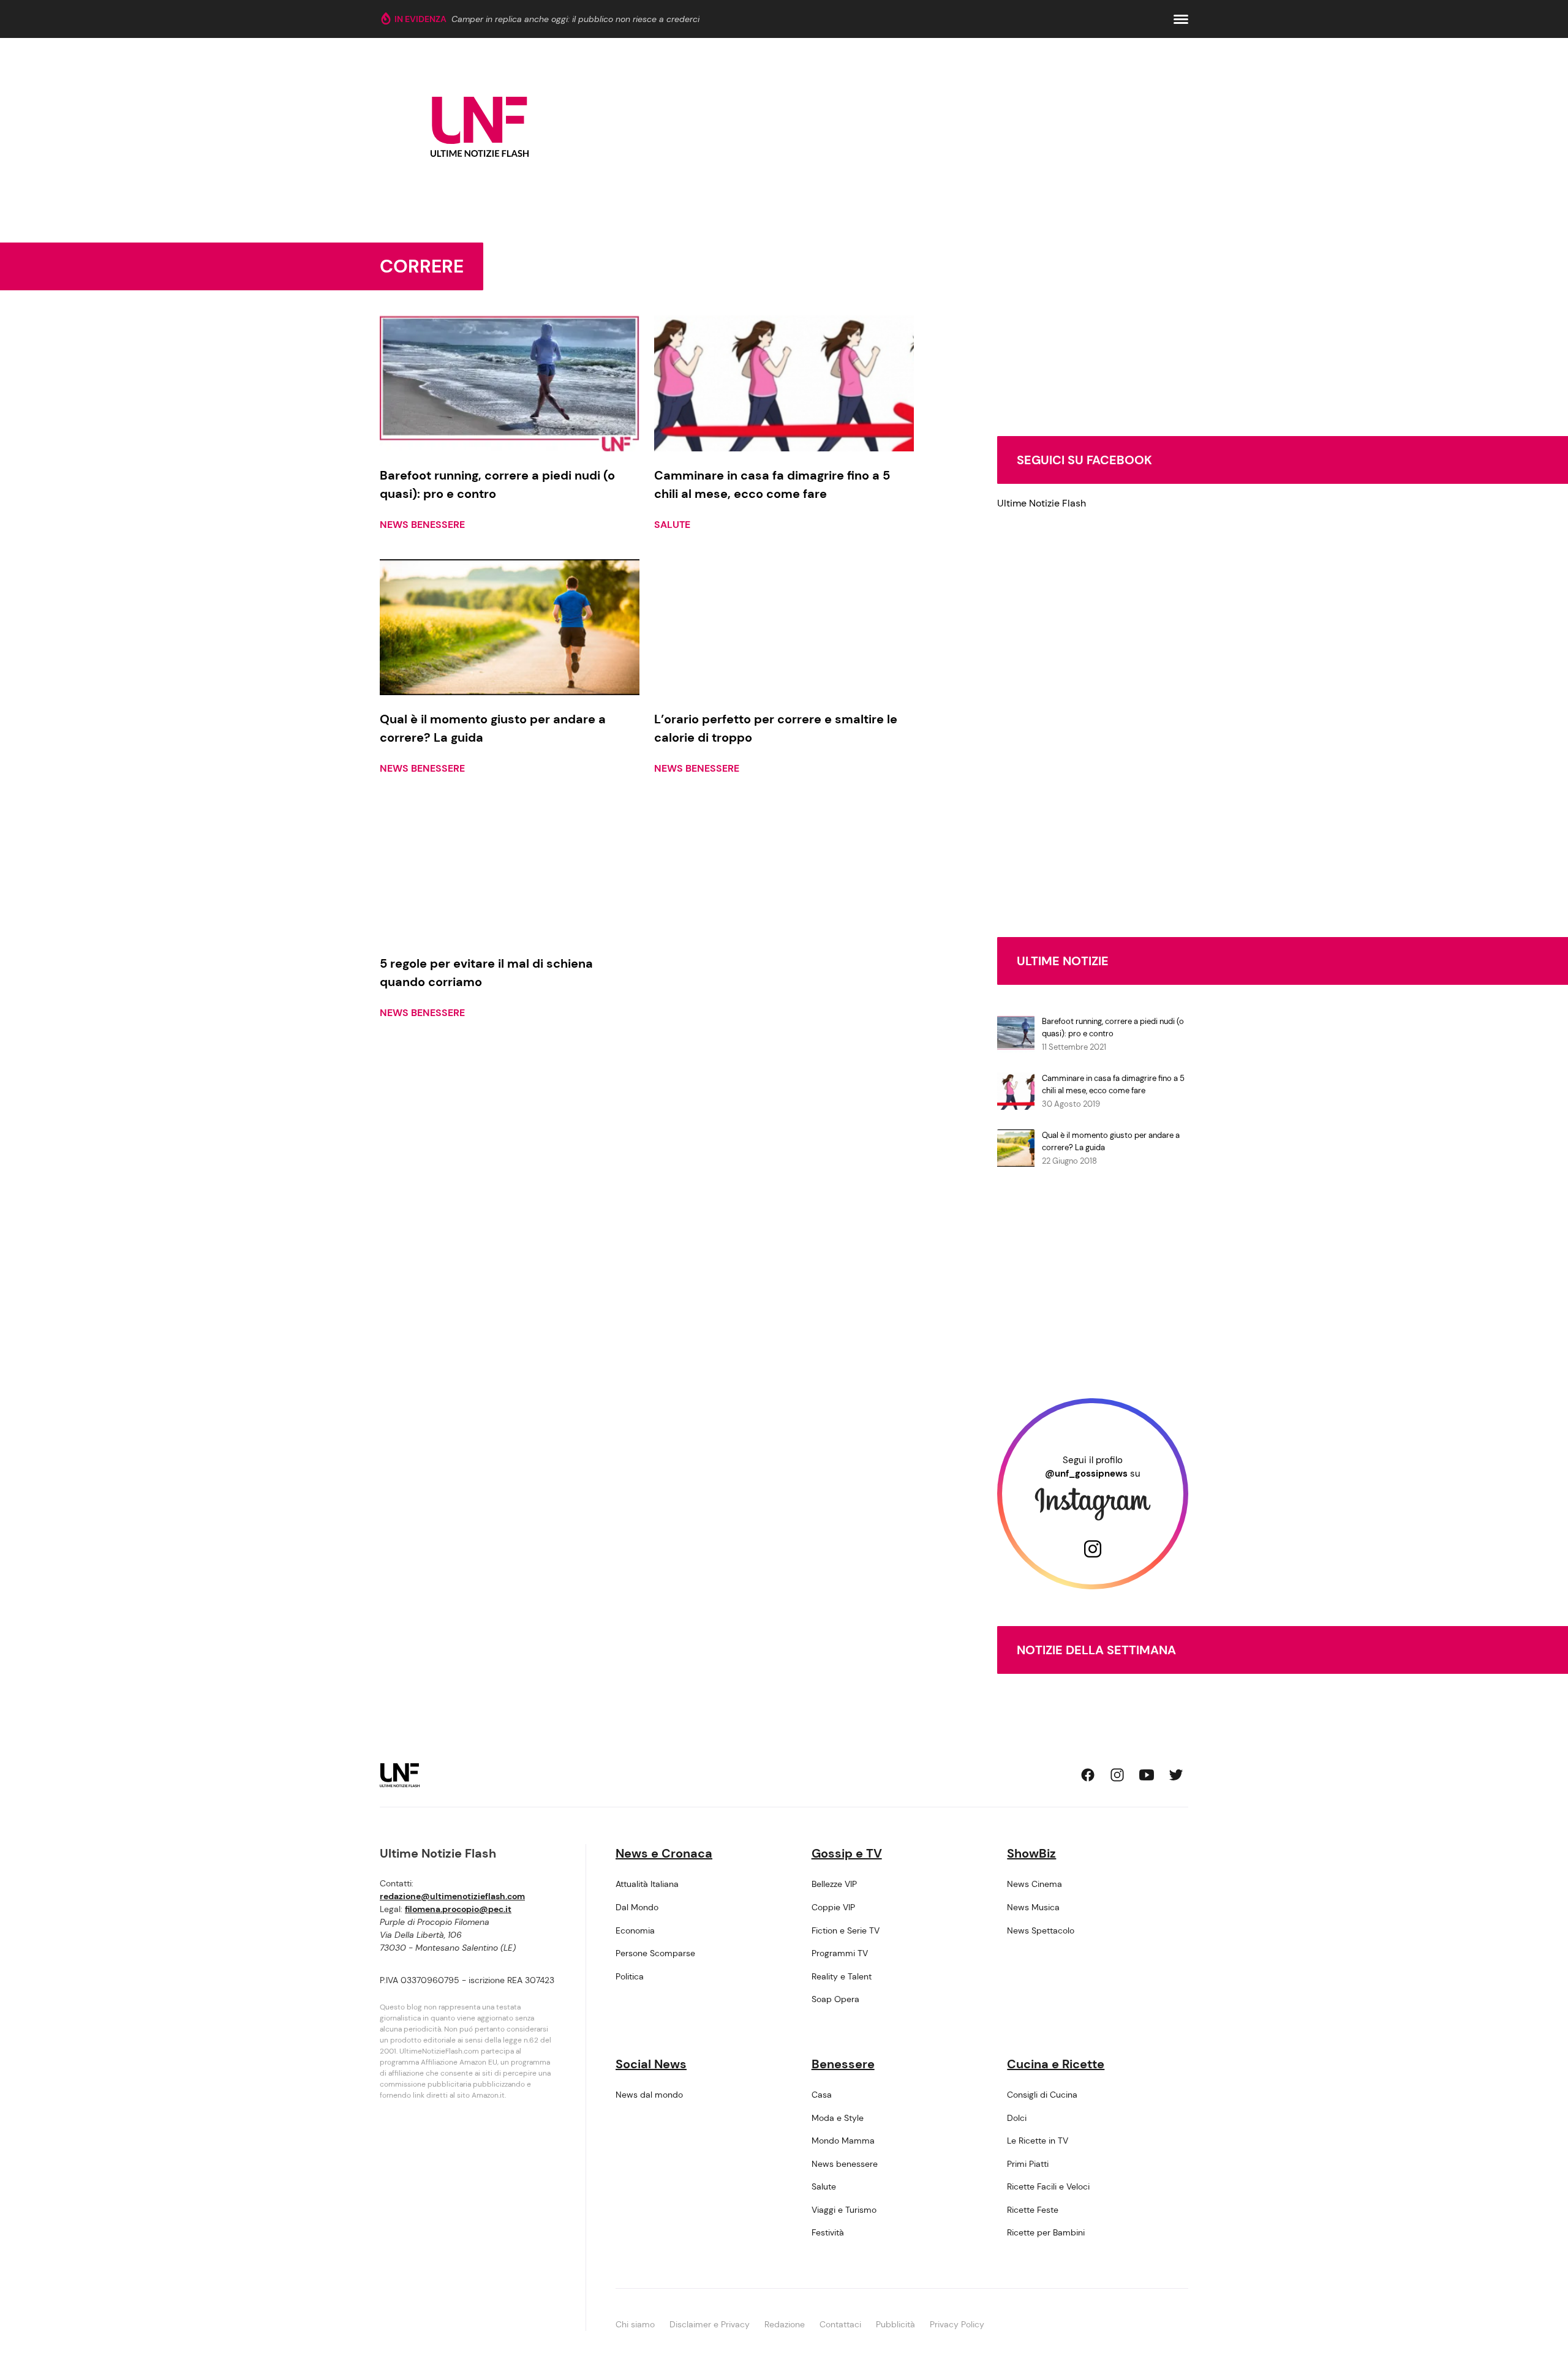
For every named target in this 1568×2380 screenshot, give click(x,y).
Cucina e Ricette (1056, 2064)
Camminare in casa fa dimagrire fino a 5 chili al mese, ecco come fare (1113, 1084)
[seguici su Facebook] (1088, 1775)
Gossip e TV (847, 1853)
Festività (828, 2232)
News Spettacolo (1041, 1930)
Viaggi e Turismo (844, 2210)
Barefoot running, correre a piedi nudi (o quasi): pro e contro (1113, 1027)
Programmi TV (840, 1953)
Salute (672, 525)
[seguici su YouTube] (1147, 1775)
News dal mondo (649, 2095)
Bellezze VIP (834, 1884)
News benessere (422, 525)
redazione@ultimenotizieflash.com (452, 1896)
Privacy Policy (957, 2324)
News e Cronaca (664, 1853)
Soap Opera (835, 1999)
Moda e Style (838, 2118)
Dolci (1017, 2118)
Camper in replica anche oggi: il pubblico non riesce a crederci (575, 19)
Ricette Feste (1033, 2210)
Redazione (785, 2324)
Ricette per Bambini (1046, 2232)
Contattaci (840, 2324)
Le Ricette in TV (1038, 2141)
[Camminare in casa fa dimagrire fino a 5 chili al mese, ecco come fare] (784, 383)
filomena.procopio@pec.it (458, 1909)
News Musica (1033, 1907)
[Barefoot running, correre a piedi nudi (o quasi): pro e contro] (510, 383)
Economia (635, 1930)
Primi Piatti (1028, 2164)
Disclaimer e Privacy (710, 2324)
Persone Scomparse (655, 1953)
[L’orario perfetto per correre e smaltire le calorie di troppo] (784, 627)
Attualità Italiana (647, 1884)
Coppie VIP (833, 1907)
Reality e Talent (842, 1976)
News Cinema (1035, 1884)
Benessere (843, 2064)
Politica (630, 1976)
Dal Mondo (637, 1907)
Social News (651, 2064)
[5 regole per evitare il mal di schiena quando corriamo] (510, 871)
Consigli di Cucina (1042, 2095)
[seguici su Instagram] (1117, 1775)
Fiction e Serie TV (846, 1930)
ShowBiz (1031, 1853)
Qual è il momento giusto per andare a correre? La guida (1111, 1141)
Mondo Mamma (843, 2141)
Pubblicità (895, 2324)
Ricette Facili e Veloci (1048, 2186)
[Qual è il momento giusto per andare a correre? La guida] (510, 627)
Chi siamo (635, 2324)
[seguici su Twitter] (1176, 1775)
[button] (1181, 19)
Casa (822, 2095)
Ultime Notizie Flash (1042, 503)
